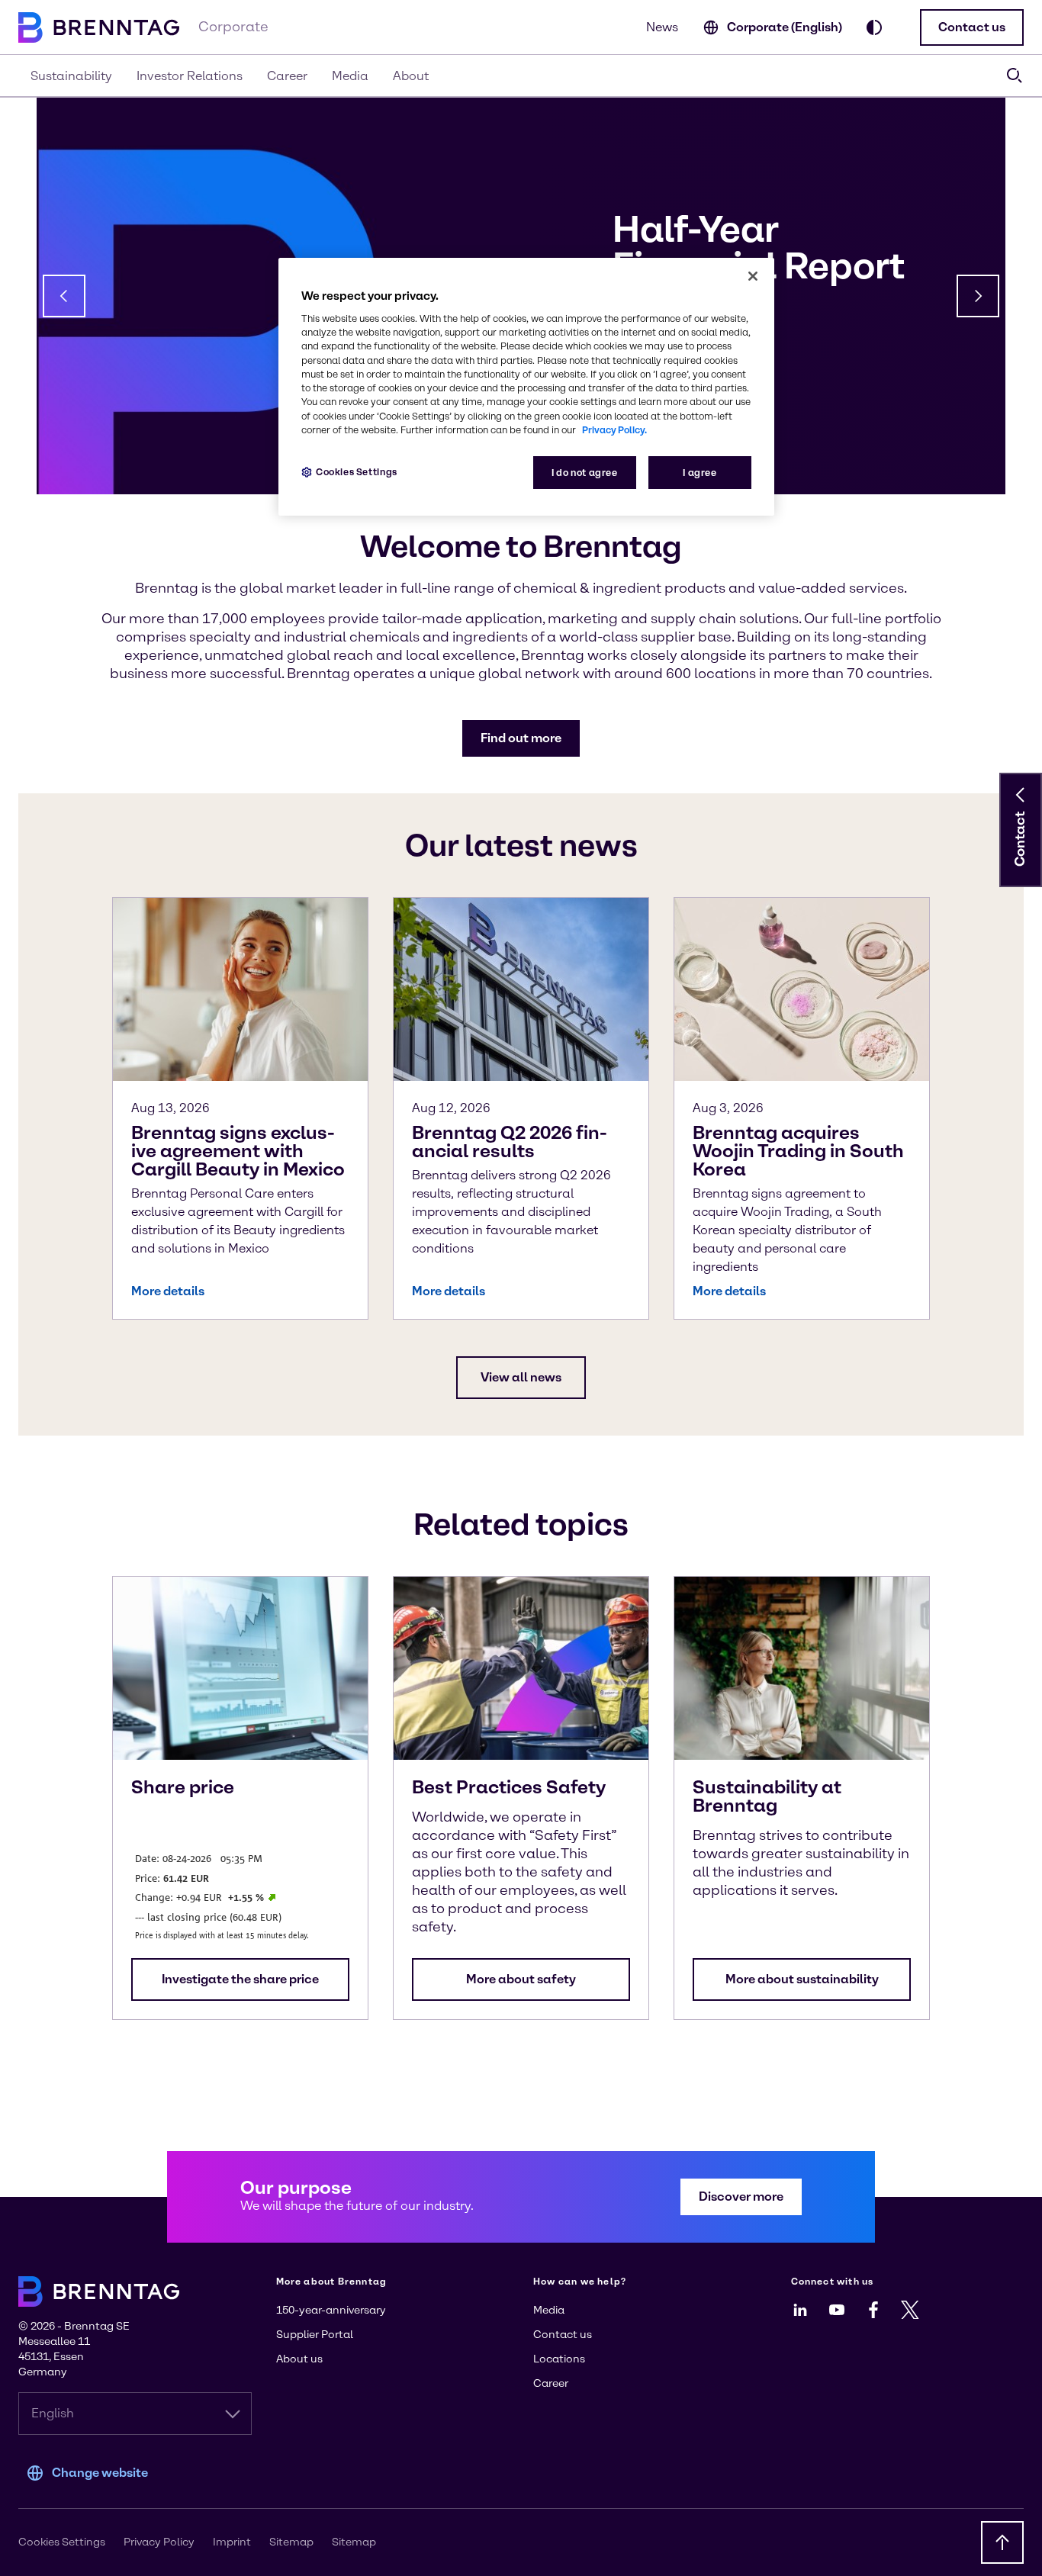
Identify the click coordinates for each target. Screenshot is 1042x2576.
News (662, 27)
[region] (526, 387)
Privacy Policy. (614, 430)
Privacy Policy (159, 2542)
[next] (978, 296)
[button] (972, 27)
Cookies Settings (357, 472)
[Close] (753, 276)
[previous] (64, 296)
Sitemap (291, 2542)
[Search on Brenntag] (1015, 76)
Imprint (232, 2542)
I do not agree (585, 473)
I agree (699, 473)
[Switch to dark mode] (874, 27)
